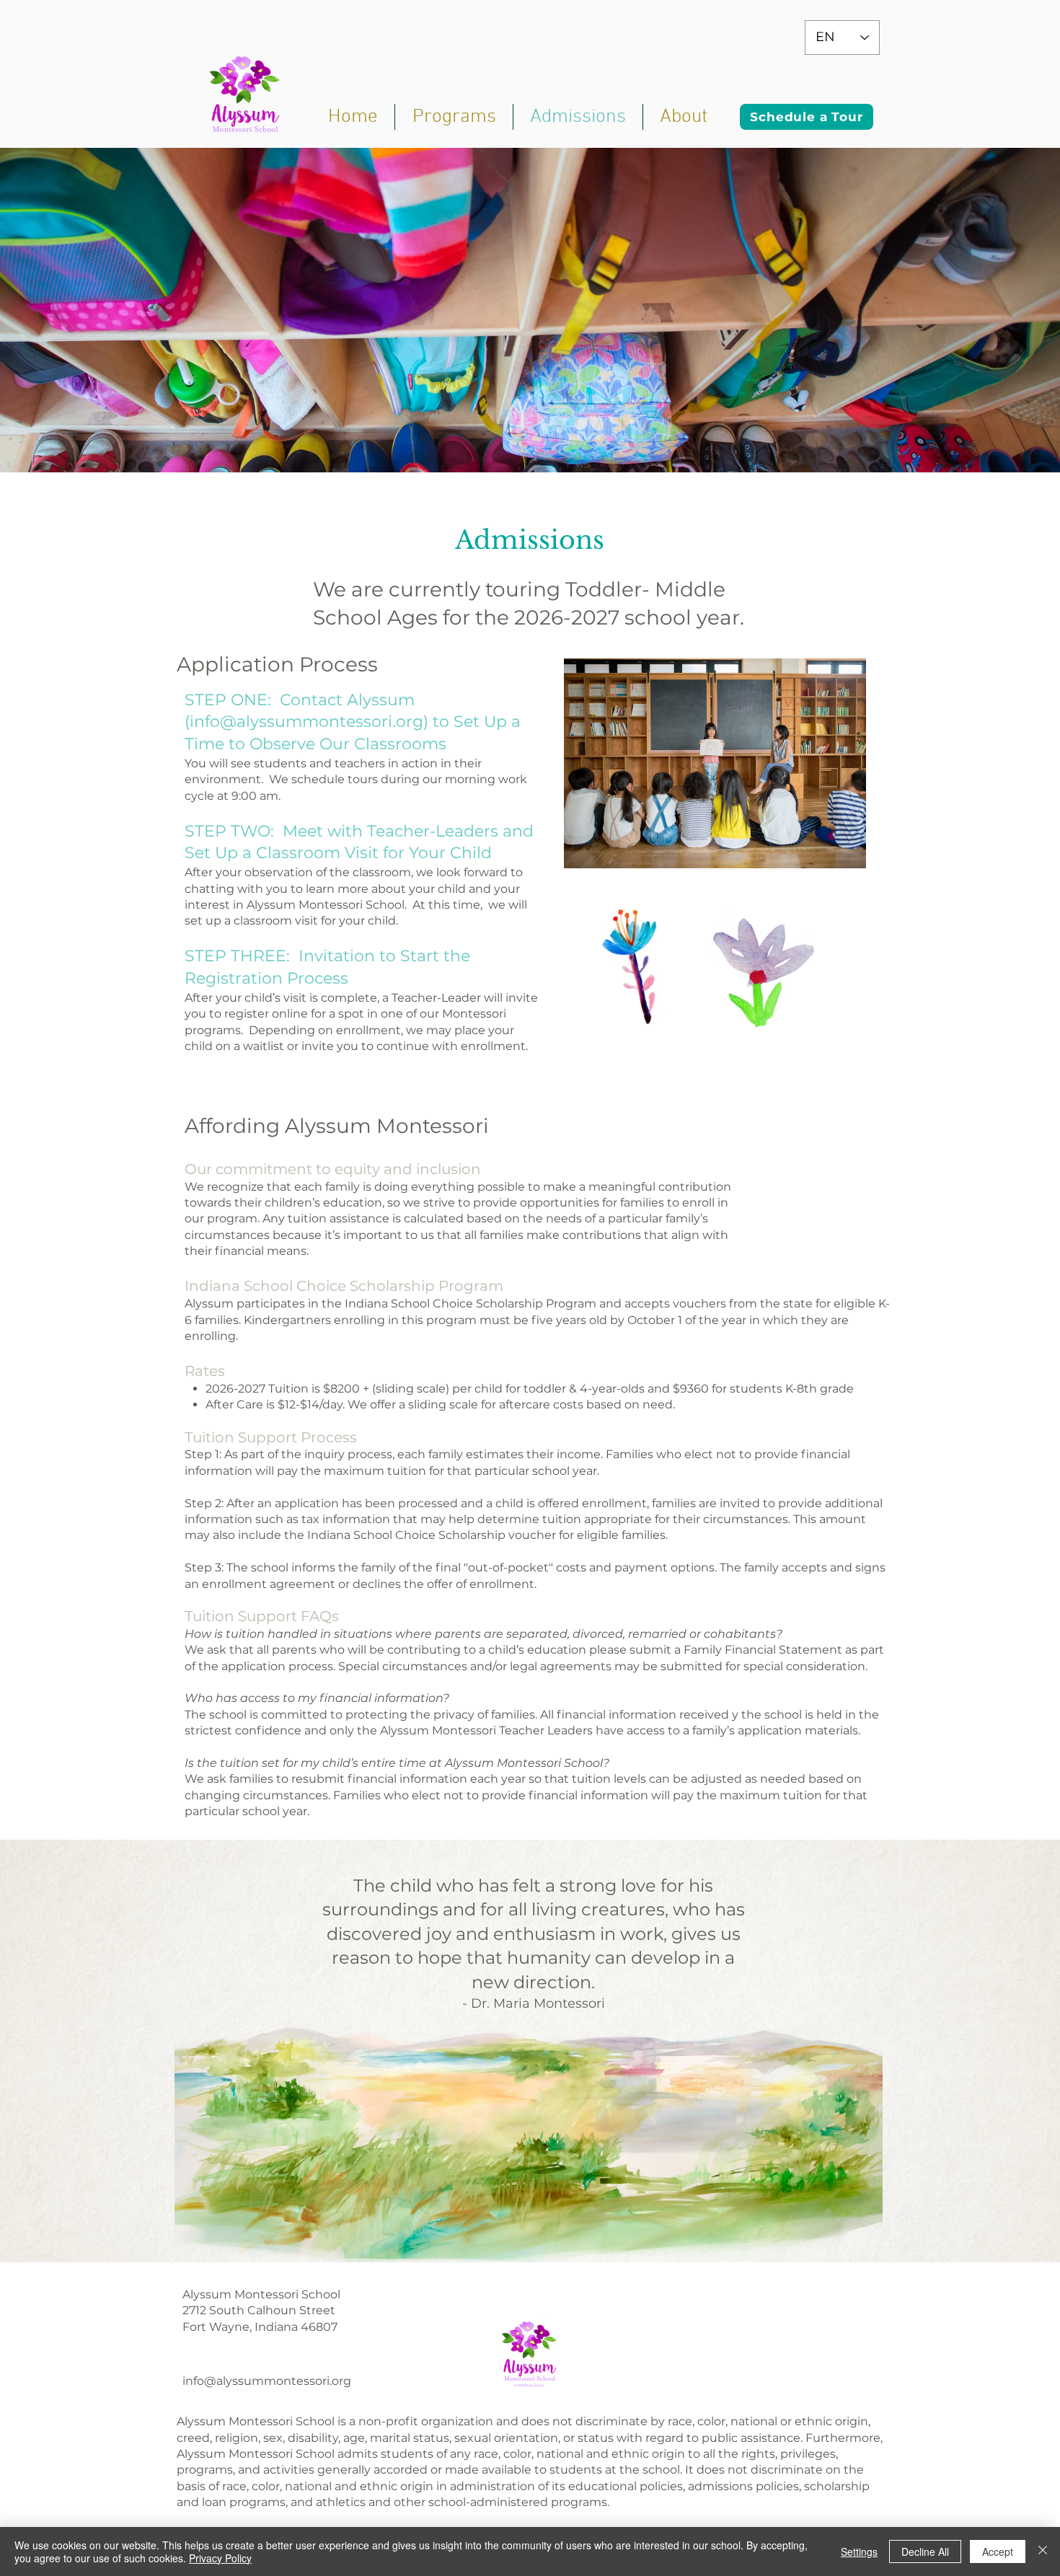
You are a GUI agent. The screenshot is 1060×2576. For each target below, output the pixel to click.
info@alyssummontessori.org (306, 722)
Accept (998, 2551)
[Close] (1043, 2551)
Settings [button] (859, 2551)
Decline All (925, 2551)
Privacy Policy (220, 2558)
